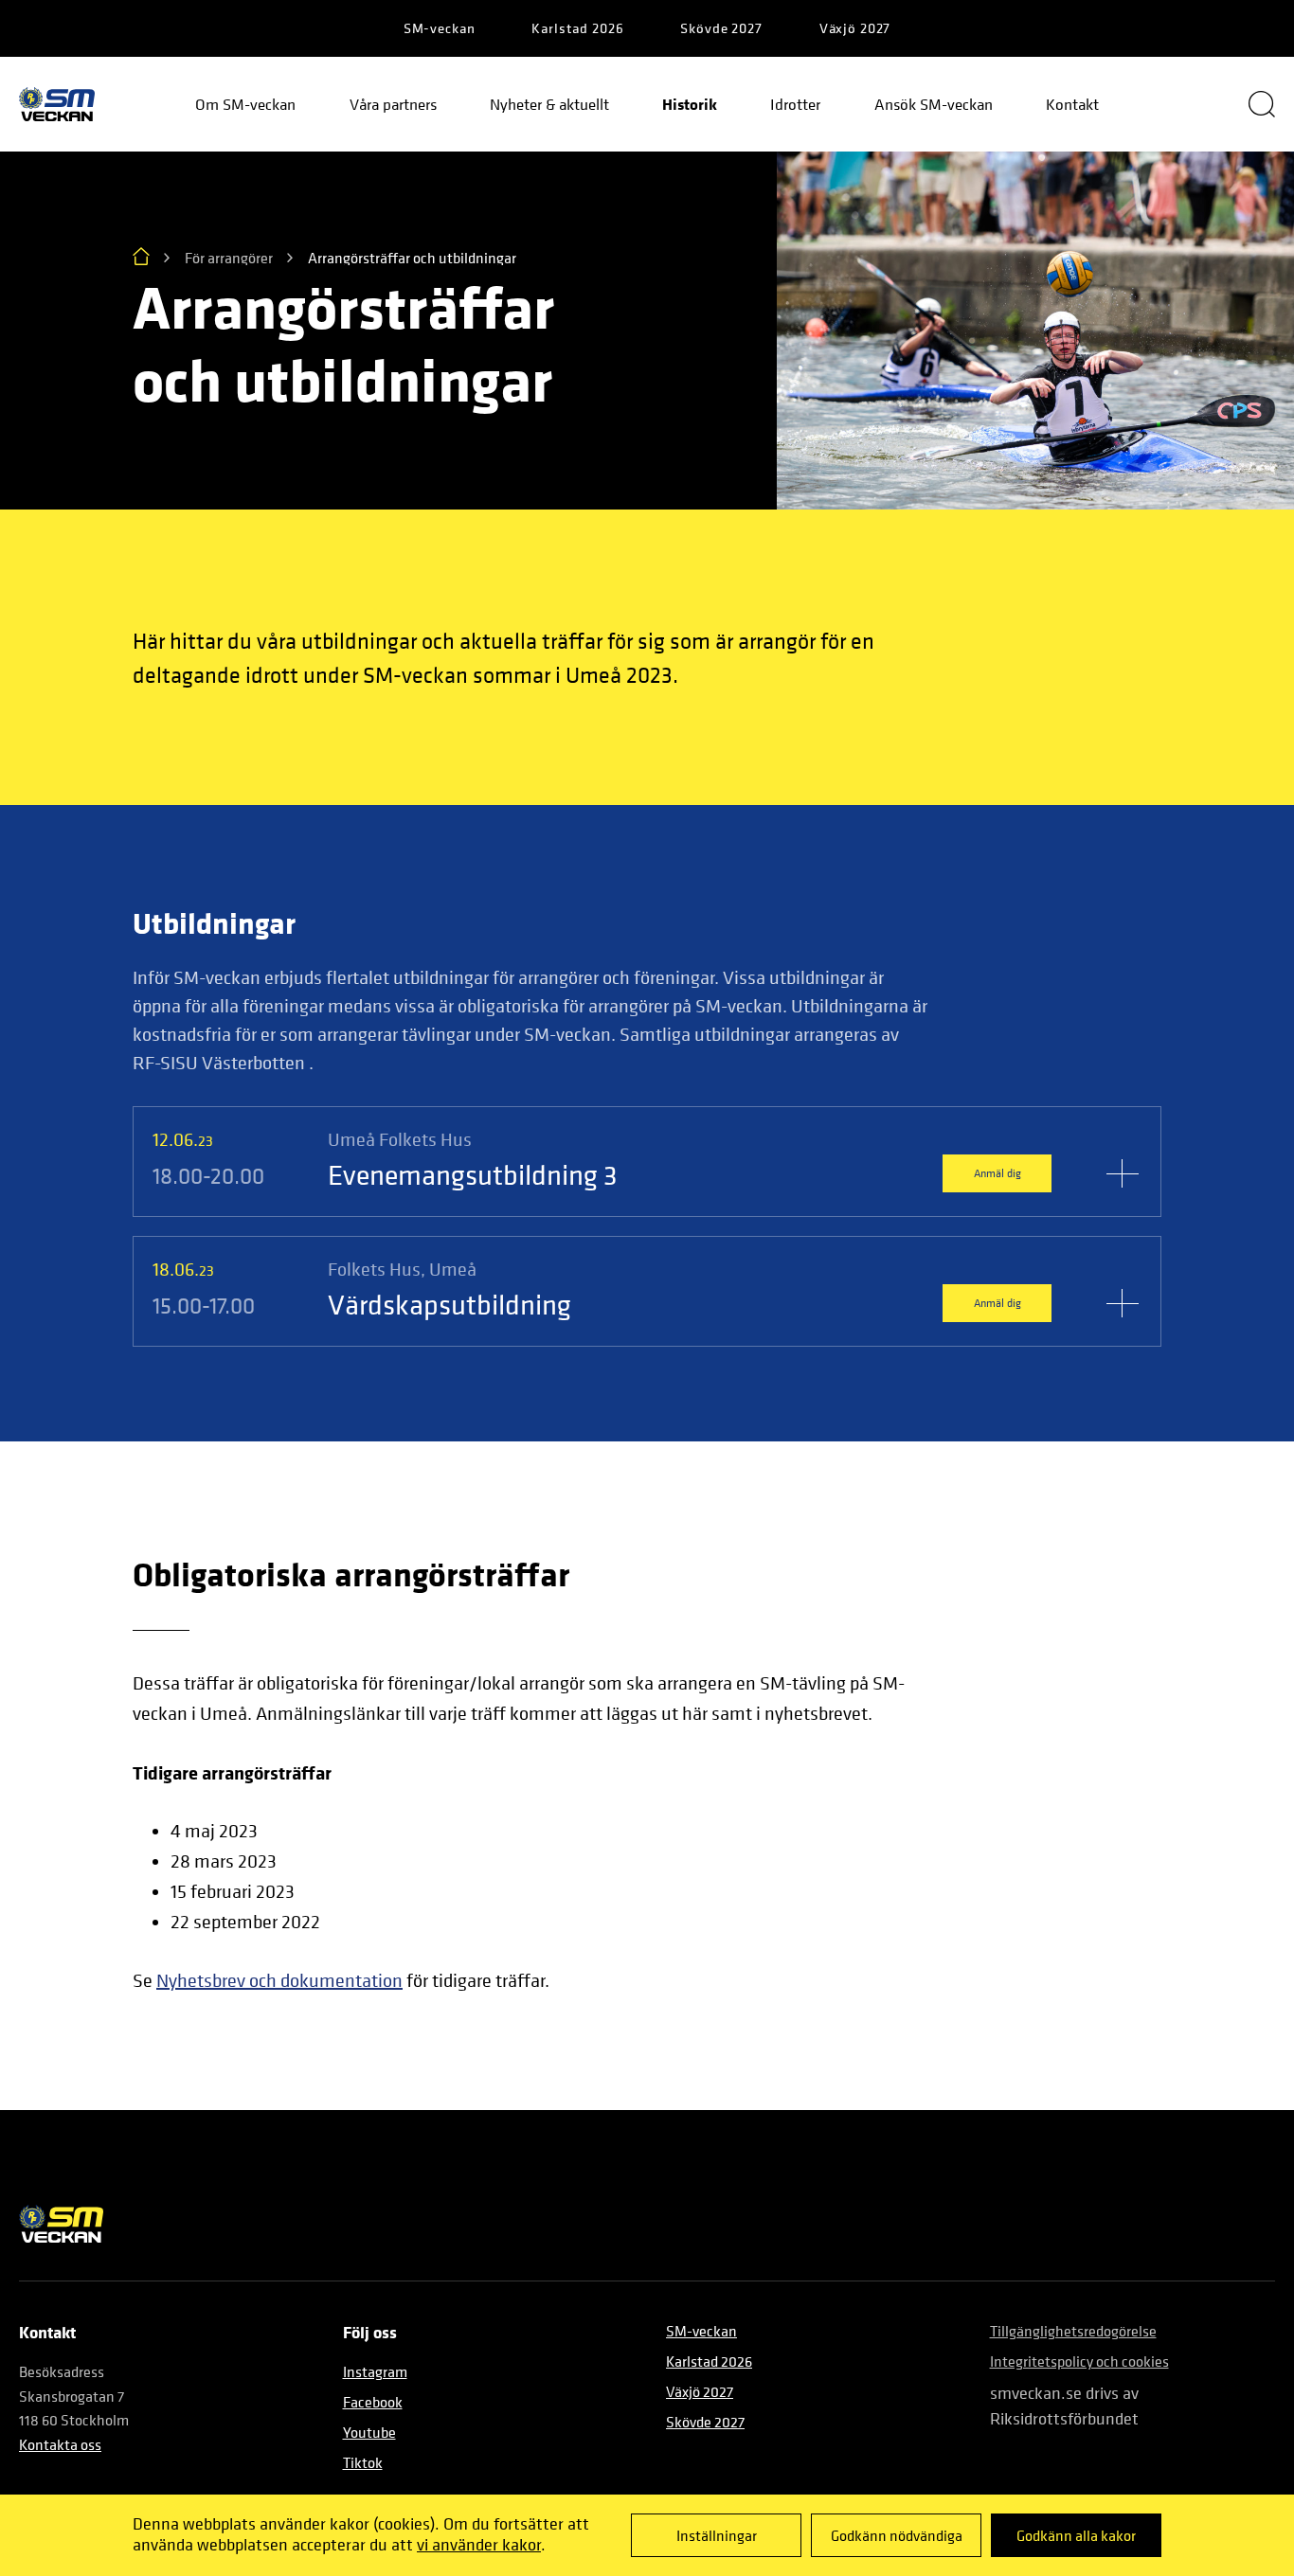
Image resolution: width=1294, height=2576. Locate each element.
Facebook (373, 2402)
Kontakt (1072, 104)
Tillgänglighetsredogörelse (1073, 2331)
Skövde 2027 (721, 28)
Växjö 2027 (855, 28)
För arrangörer (229, 258)
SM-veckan (440, 28)
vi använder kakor (479, 2544)
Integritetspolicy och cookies (1079, 2361)
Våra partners (393, 104)
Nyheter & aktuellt (549, 104)
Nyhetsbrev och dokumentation (279, 1981)
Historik (690, 104)
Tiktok (363, 2462)
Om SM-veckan (245, 104)
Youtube (369, 2432)
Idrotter (795, 104)
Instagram (375, 2371)
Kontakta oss (60, 2444)
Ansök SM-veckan (934, 104)
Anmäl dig (997, 1173)
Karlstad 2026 (577, 28)
